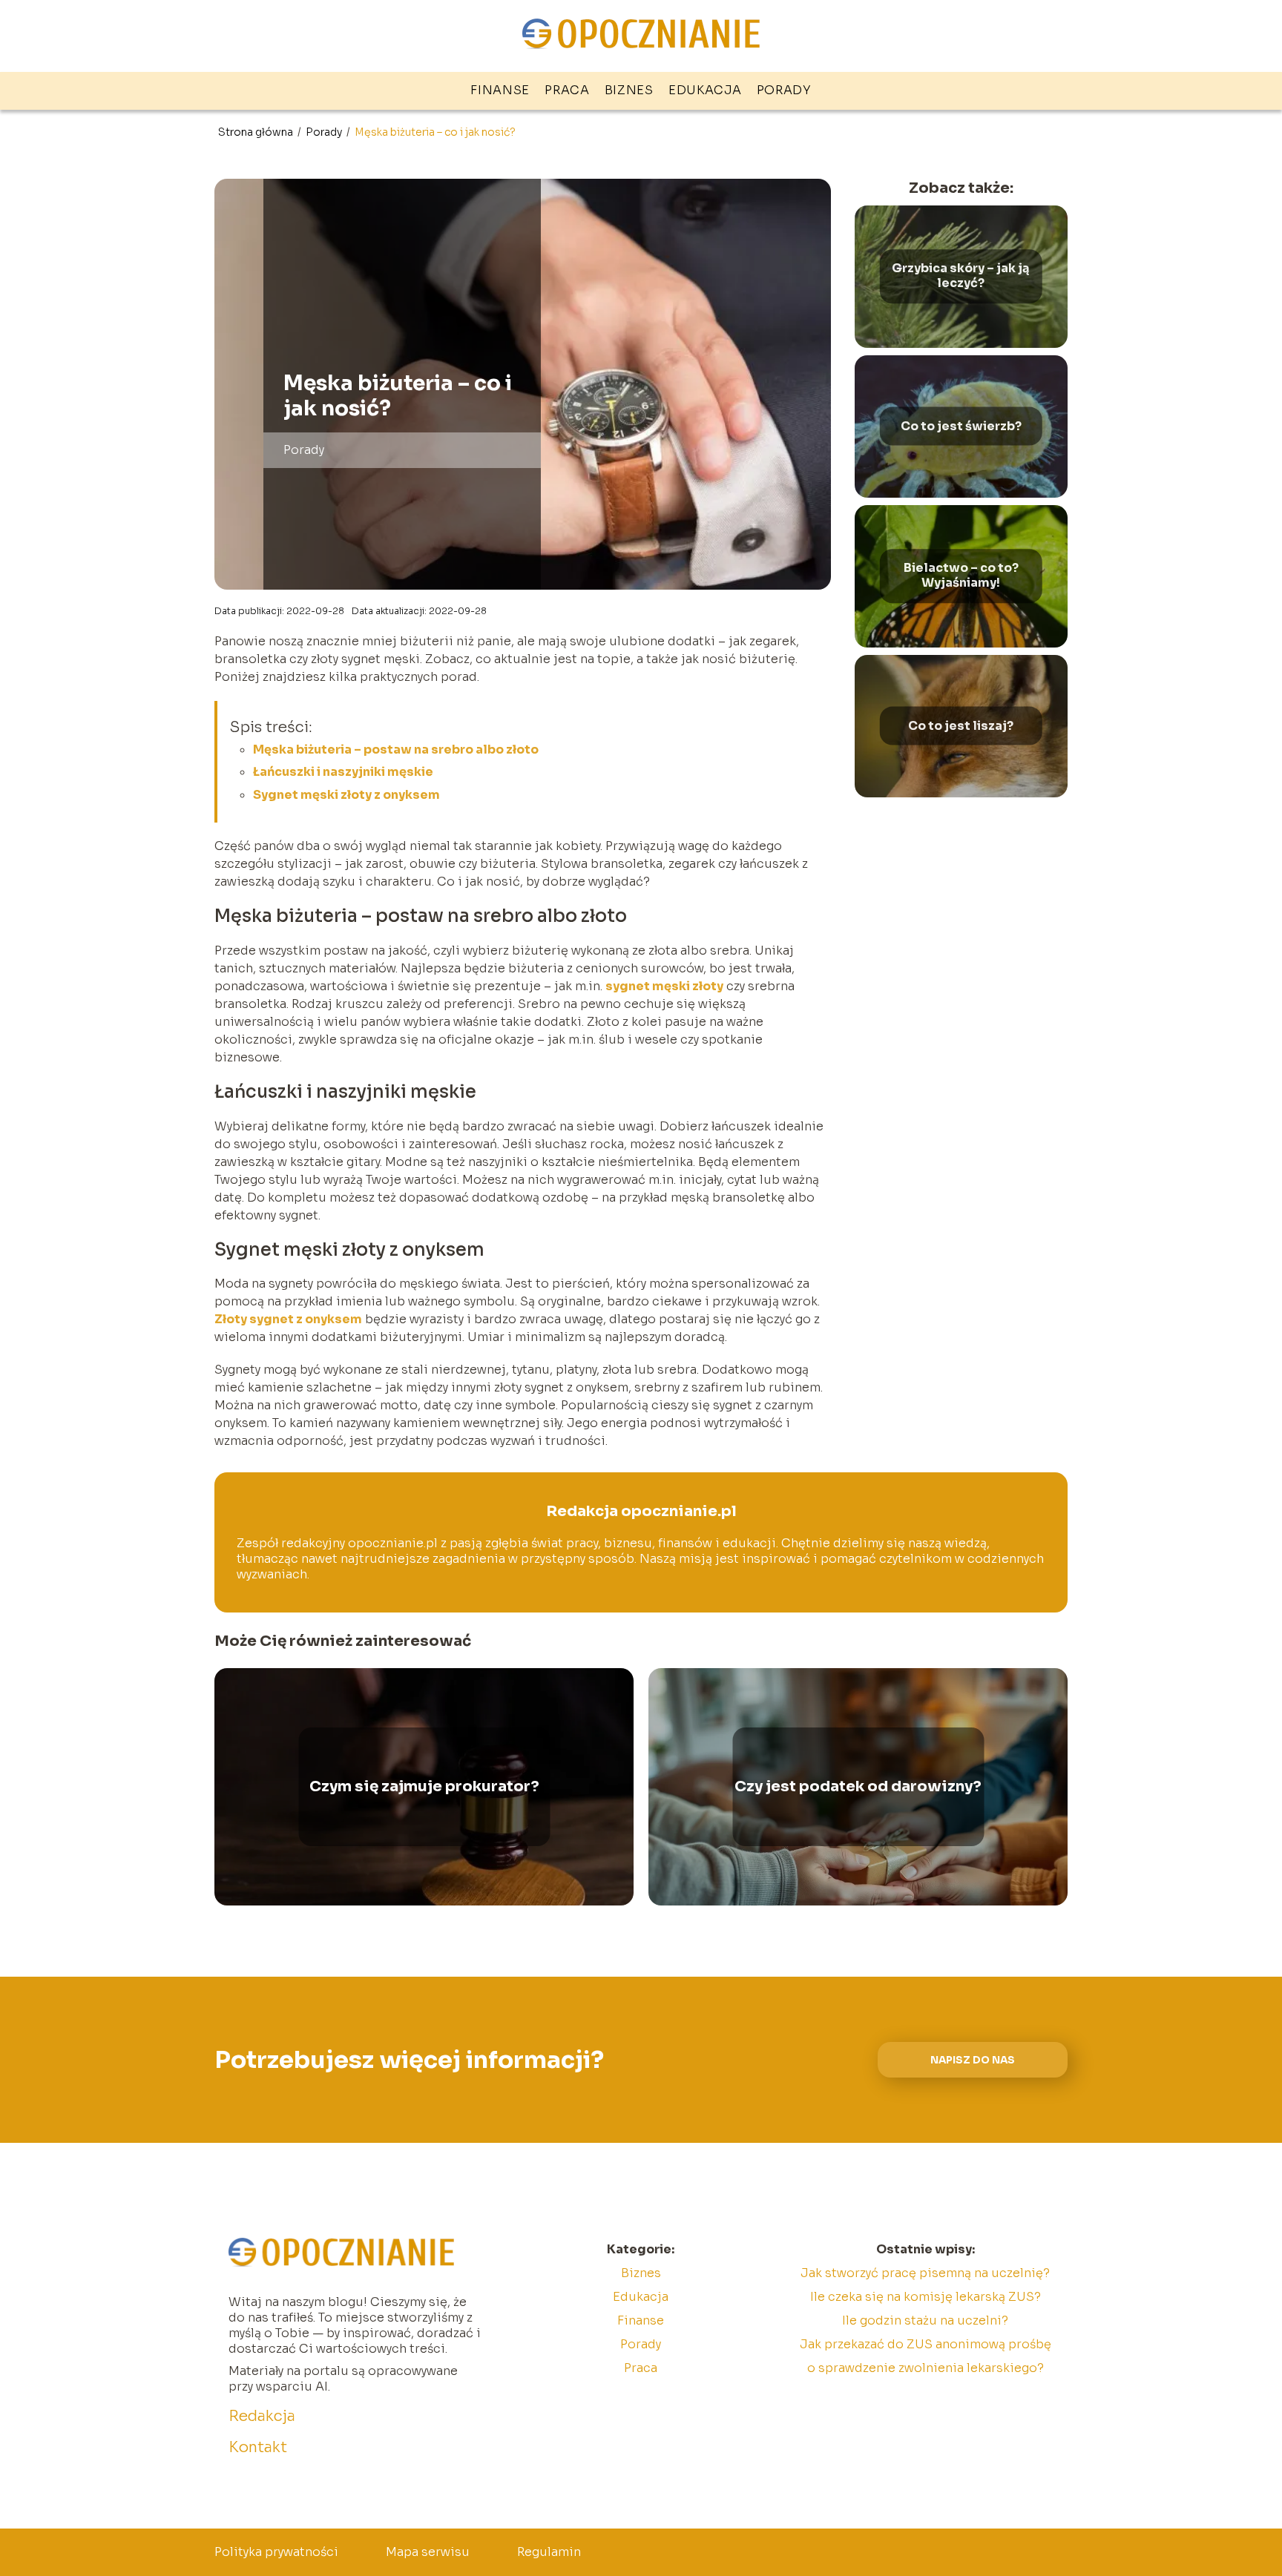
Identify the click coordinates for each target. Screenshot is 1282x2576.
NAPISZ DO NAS (973, 2060)
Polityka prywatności (276, 2552)
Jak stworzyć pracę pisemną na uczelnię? (925, 2273)
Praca (567, 90)
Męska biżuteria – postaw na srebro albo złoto (396, 750)
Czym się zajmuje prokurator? (424, 1786)
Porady (784, 90)
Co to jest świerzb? (961, 426)
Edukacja (705, 90)
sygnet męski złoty (664, 986)
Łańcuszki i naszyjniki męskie (343, 772)
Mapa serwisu (428, 2552)
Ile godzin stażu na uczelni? (925, 2320)
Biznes (629, 90)
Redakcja (262, 2416)
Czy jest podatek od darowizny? (858, 1786)
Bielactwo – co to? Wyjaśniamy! (961, 576)
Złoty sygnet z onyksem (288, 1319)
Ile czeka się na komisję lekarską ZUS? (926, 2297)
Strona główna (257, 132)
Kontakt (258, 2447)
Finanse (500, 90)
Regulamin (549, 2552)
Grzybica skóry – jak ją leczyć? (961, 276)
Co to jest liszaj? (961, 725)
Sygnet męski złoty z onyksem (346, 795)
